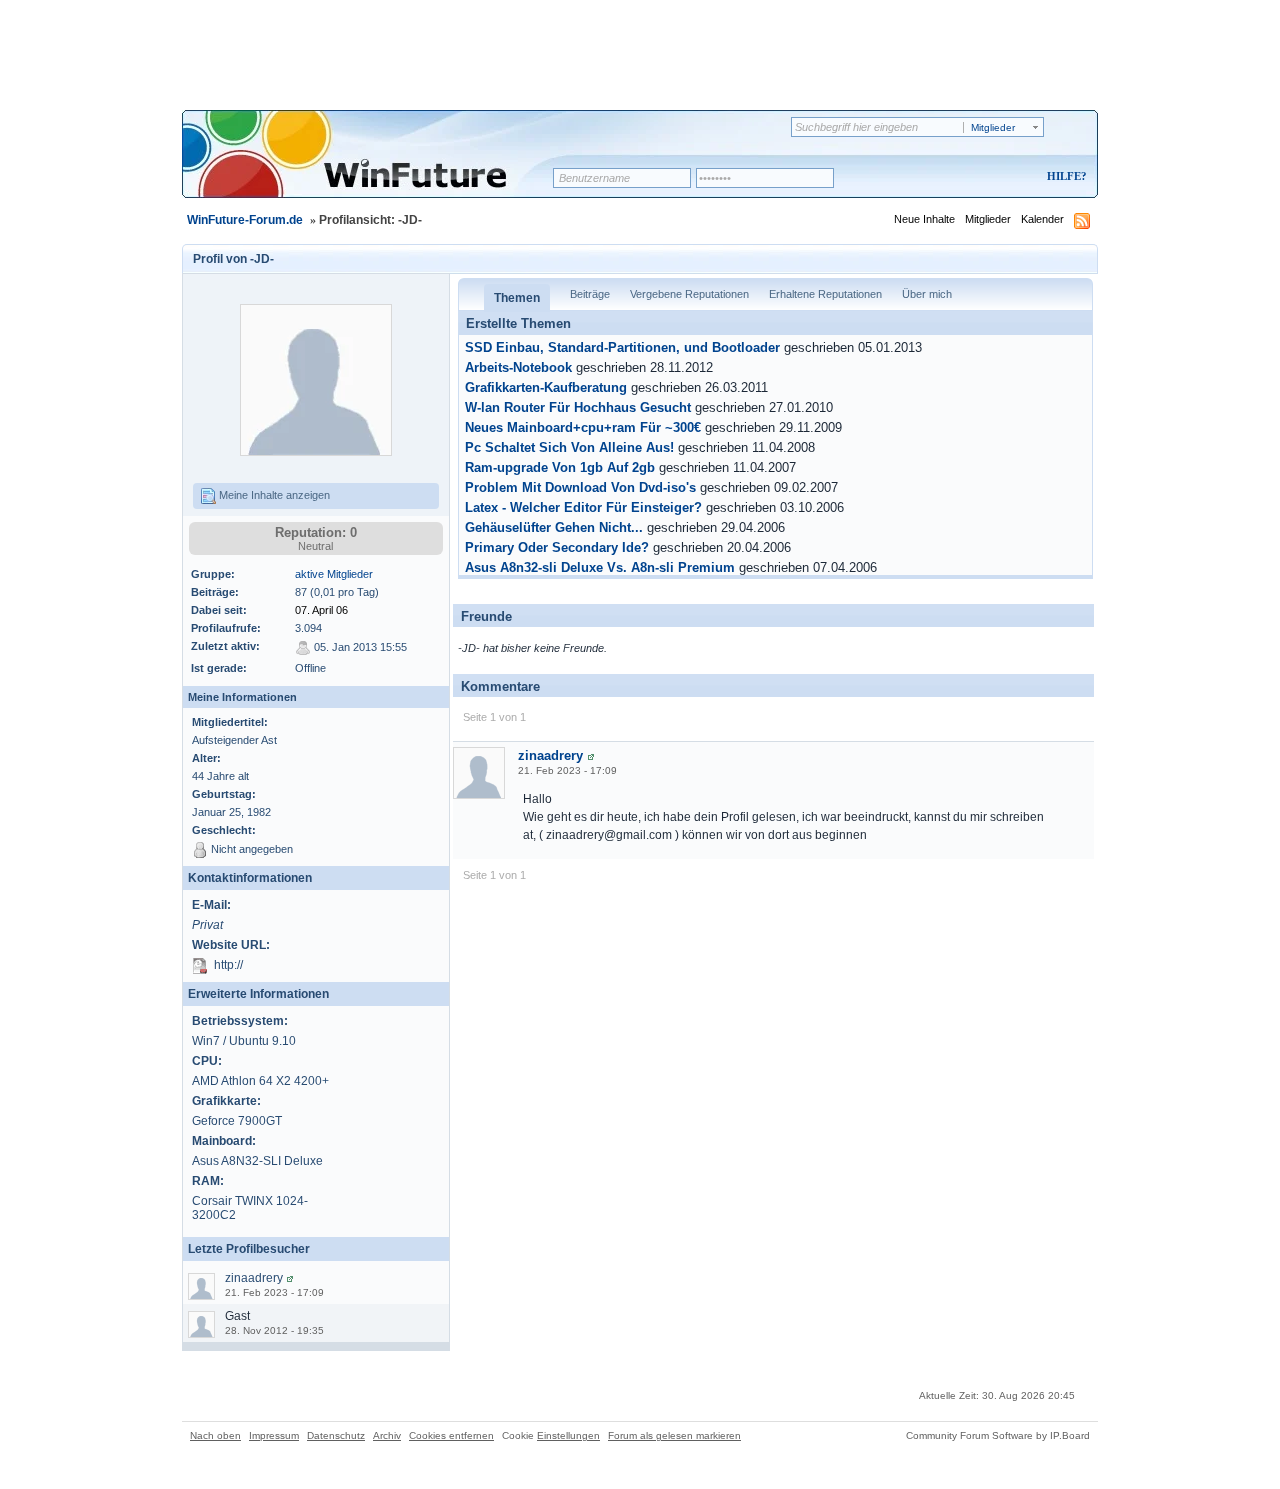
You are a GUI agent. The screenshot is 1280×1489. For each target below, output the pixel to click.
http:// (228, 965)
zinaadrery (254, 1278)
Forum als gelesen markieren (674, 1435)
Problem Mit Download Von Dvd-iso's (580, 488)
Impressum (274, 1435)
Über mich (927, 294)
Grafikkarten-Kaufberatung (546, 388)
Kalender (1042, 219)
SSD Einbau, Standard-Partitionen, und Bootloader (622, 348)
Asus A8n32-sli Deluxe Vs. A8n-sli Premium (600, 568)
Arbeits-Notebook (518, 368)
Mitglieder (988, 219)
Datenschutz (336, 1435)
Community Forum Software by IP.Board (998, 1435)
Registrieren (983, 177)
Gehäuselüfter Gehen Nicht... (554, 528)
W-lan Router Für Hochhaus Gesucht (578, 408)
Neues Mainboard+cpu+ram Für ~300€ (583, 428)
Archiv (387, 1435)
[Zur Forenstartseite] (374, 167)
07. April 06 (321, 610)
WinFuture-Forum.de (245, 220)
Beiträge (590, 294)
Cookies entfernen (451, 1435)
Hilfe (1064, 176)
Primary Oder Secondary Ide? (557, 548)
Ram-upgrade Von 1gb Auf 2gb (560, 468)
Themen (517, 298)
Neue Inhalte (924, 219)
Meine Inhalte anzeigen (273, 495)
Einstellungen (568, 1435)
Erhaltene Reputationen (825, 294)
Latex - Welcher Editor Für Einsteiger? (583, 508)
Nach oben (215, 1435)
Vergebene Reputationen (689, 294)
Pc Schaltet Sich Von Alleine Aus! (569, 448)
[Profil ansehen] (290, 1278)
